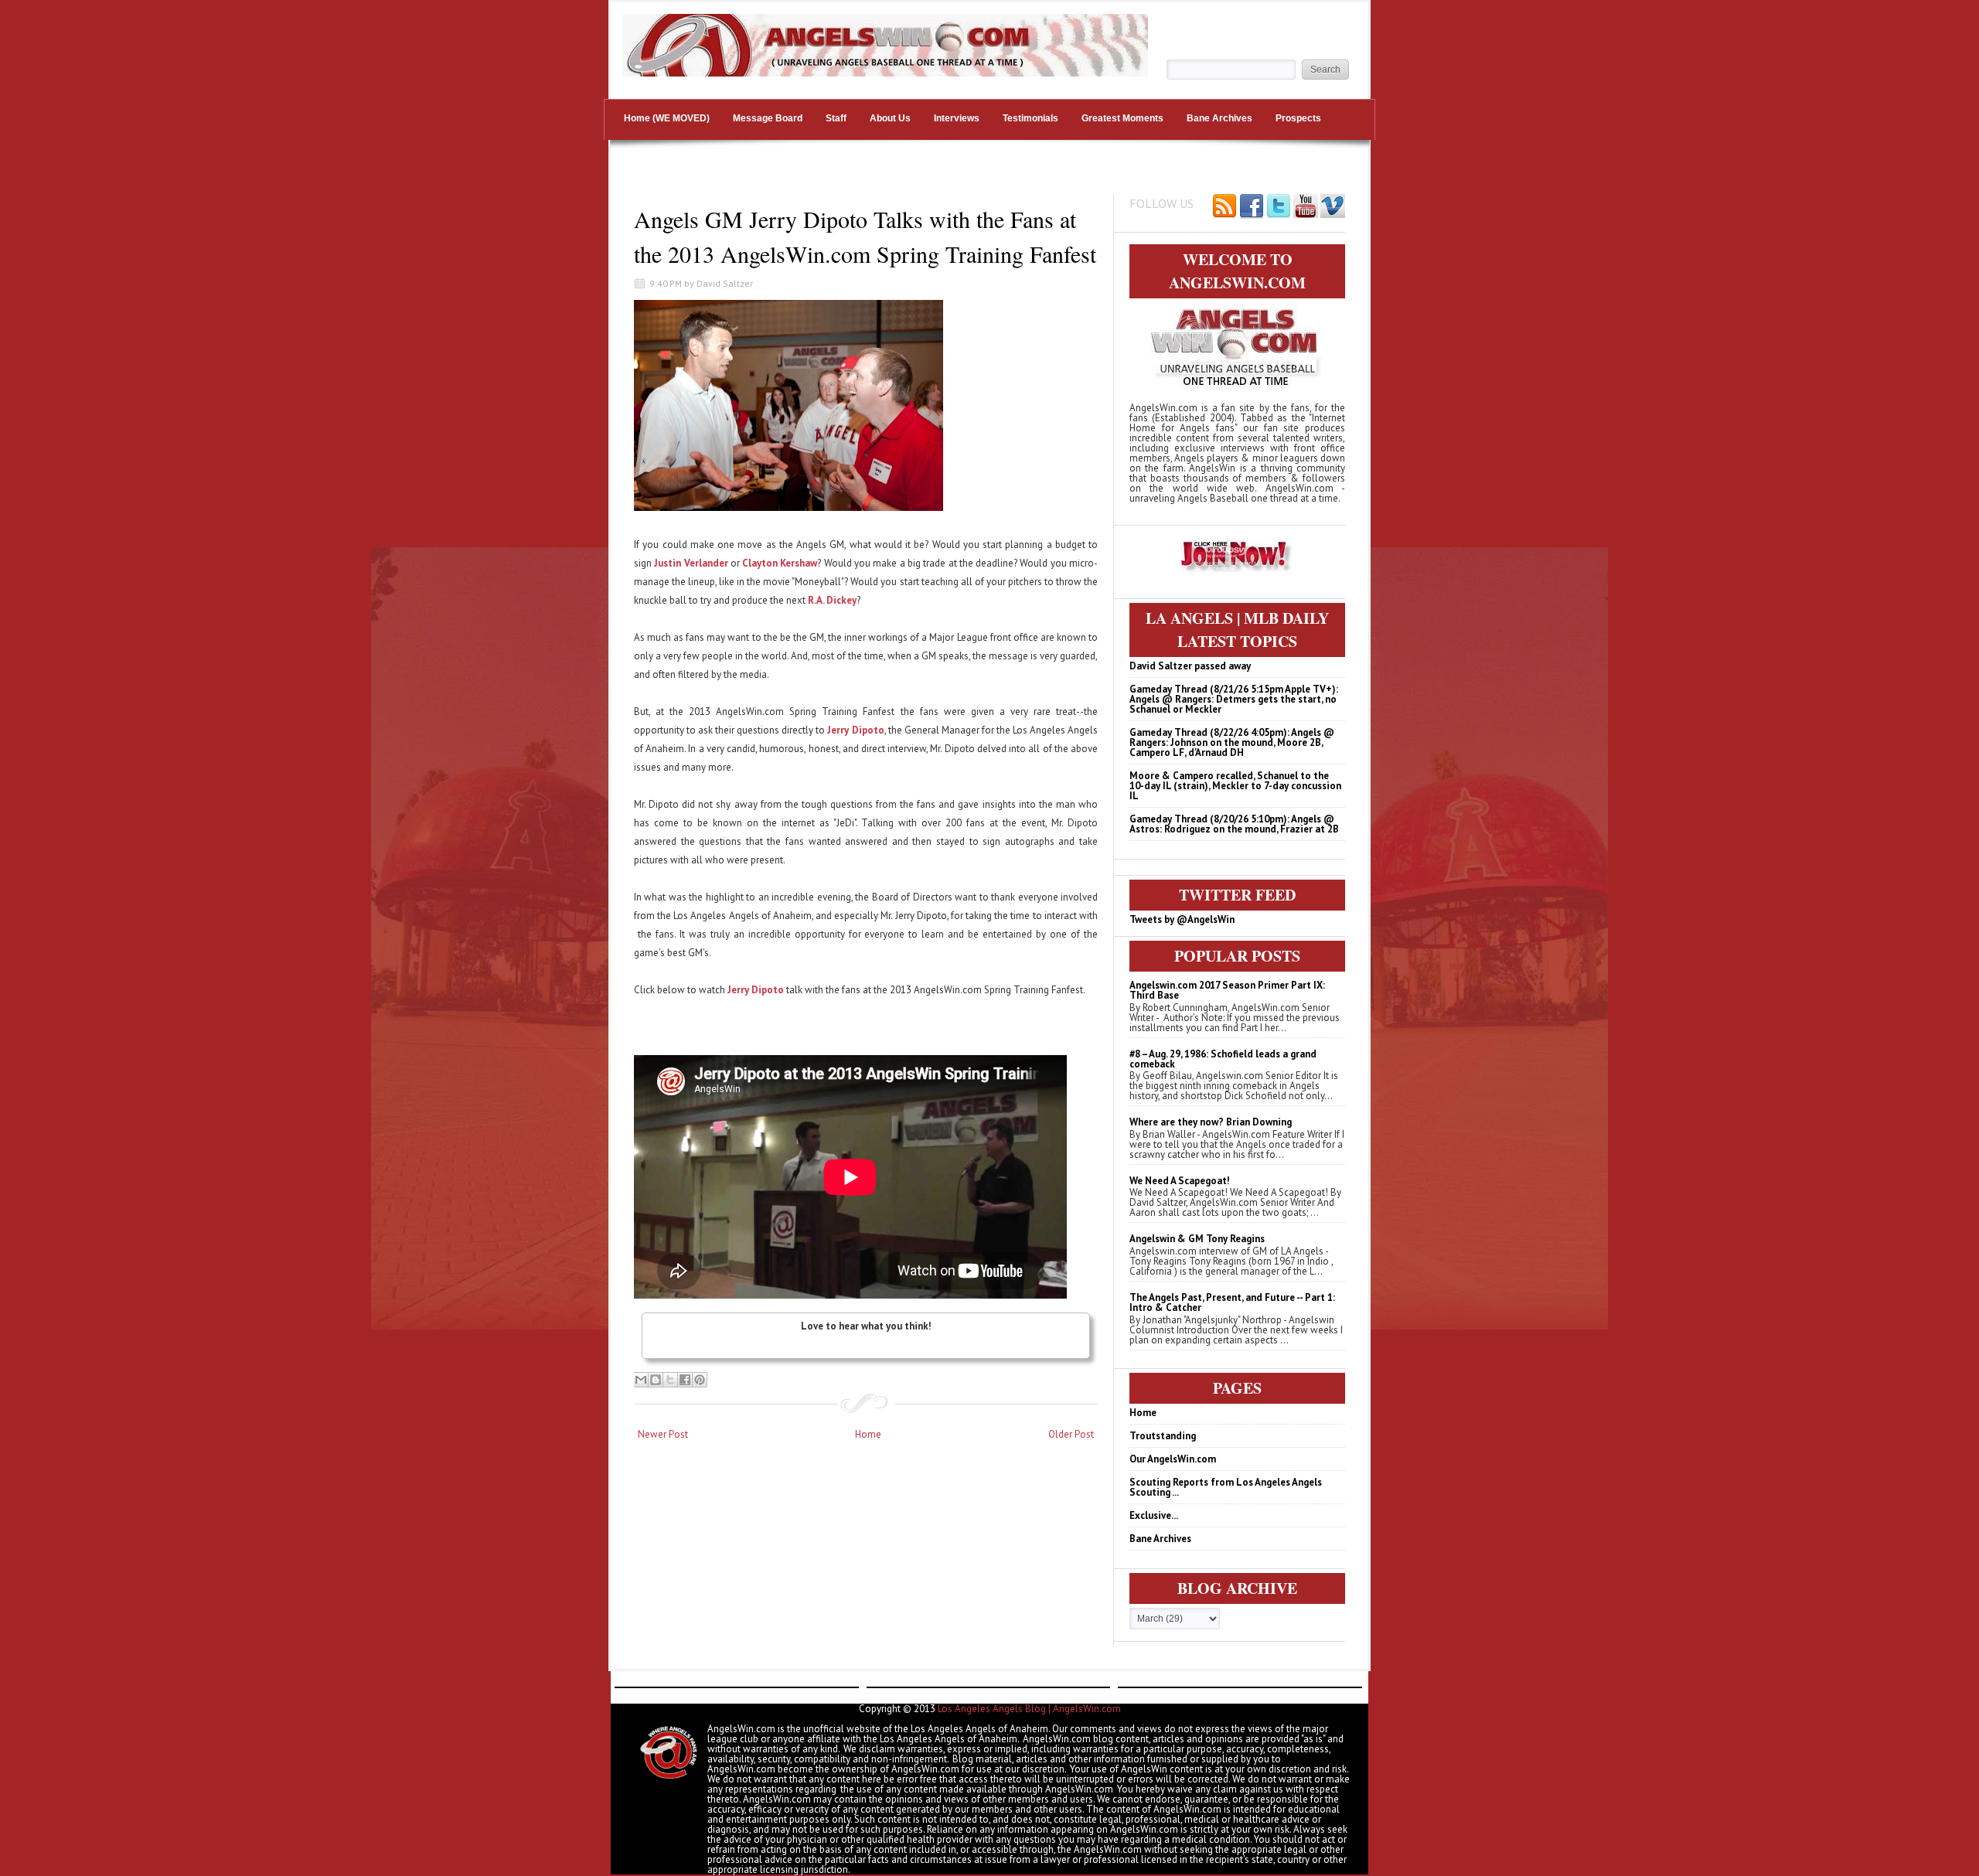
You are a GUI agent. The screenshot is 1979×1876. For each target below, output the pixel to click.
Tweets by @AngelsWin (1182, 919)
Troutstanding (1163, 1436)
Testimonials (1030, 118)
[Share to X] (670, 1380)
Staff (836, 118)
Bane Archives (1219, 118)
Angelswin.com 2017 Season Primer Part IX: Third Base (1227, 990)
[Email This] (641, 1380)
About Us (890, 118)
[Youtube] (1306, 207)
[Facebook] (1252, 207)
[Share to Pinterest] (700, 1380)
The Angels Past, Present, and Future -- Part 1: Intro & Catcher (1232, 1302)
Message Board (768, 118)
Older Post (1071, 1434)
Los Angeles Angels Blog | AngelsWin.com (1029, 1709)
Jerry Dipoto (855, 730)
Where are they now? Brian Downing (1211, 1122)
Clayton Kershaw (780, 563)
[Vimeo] (1333, 207)
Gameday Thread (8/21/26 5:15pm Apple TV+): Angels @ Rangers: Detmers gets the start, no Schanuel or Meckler (1234, 699)
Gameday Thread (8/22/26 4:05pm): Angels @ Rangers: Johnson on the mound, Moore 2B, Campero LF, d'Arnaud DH (1232, 742)
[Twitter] (1279, 207)
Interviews (957, 118)
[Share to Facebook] (685, 1380)
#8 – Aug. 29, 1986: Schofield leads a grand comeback (1223, 1059)
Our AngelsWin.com (1173, 1459)
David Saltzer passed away (1190, 666)
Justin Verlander (691, 563)
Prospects (1298, 118)
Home (868, 1434)
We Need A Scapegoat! (1180, 1181)
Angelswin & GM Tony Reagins (1197, 1239)
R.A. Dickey (832, 600)
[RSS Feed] (1225, 207)
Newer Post (663, 1434)
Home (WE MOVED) (667, 118)
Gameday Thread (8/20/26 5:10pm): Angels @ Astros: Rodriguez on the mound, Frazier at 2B (1234, 824)
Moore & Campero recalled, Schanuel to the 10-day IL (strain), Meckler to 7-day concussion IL (1235, 786)
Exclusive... (1154, 1515)
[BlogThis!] (656, 1380)
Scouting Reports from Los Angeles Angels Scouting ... (1226, 1487)
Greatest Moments (1122, 118)
